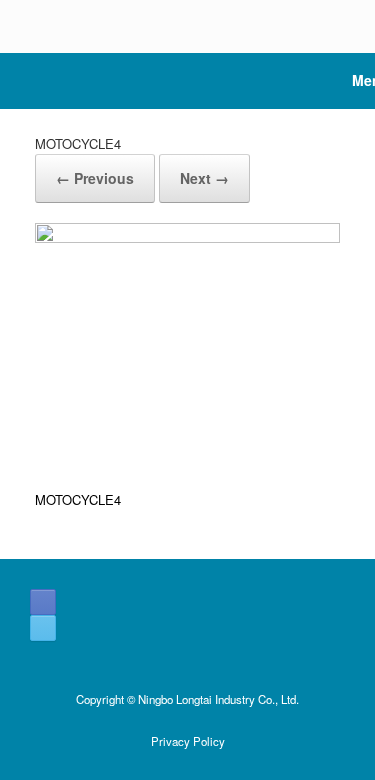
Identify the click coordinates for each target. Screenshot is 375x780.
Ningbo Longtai (175, 699)
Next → (204, 178)
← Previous (95, 178)
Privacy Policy (188, 741)
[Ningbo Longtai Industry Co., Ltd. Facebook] (43, 602)
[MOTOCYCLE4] (187, 237)
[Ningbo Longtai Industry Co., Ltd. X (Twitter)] (43, 628)
